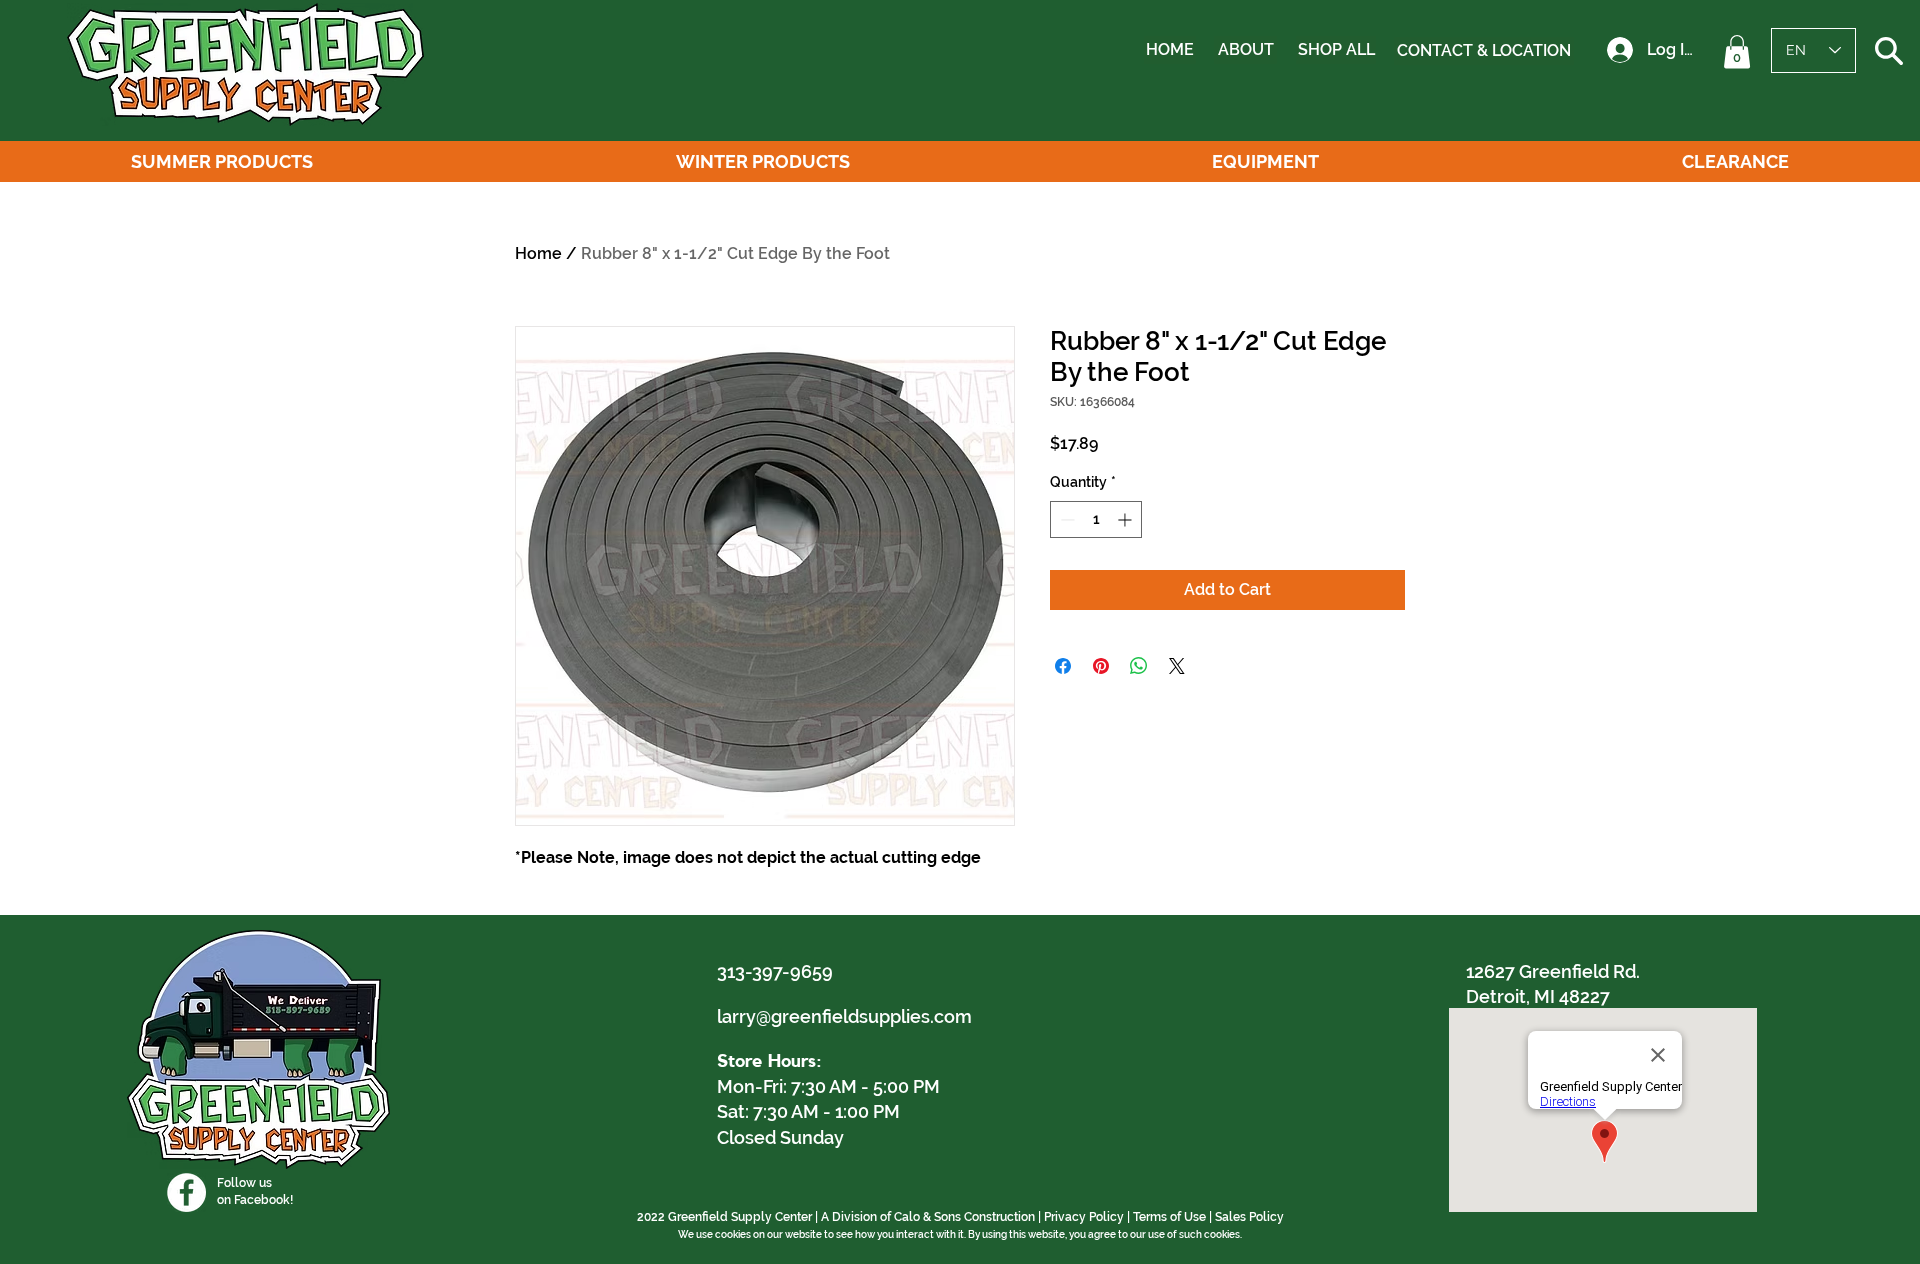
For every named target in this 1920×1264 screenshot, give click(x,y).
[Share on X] (1177, 666)
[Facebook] (186, 1192)
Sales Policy (1249, 1217)
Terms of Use (1169, 1217)
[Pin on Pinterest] (1101, 666)
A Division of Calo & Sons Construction (928, 1217)
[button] (1737, 51)
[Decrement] (1065, 519)
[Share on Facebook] (1063, 666)
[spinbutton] (1096, 519)
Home (538, 253)
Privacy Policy (1084, 1217)
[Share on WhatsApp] (1139, 666)
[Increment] (1126, 519)
